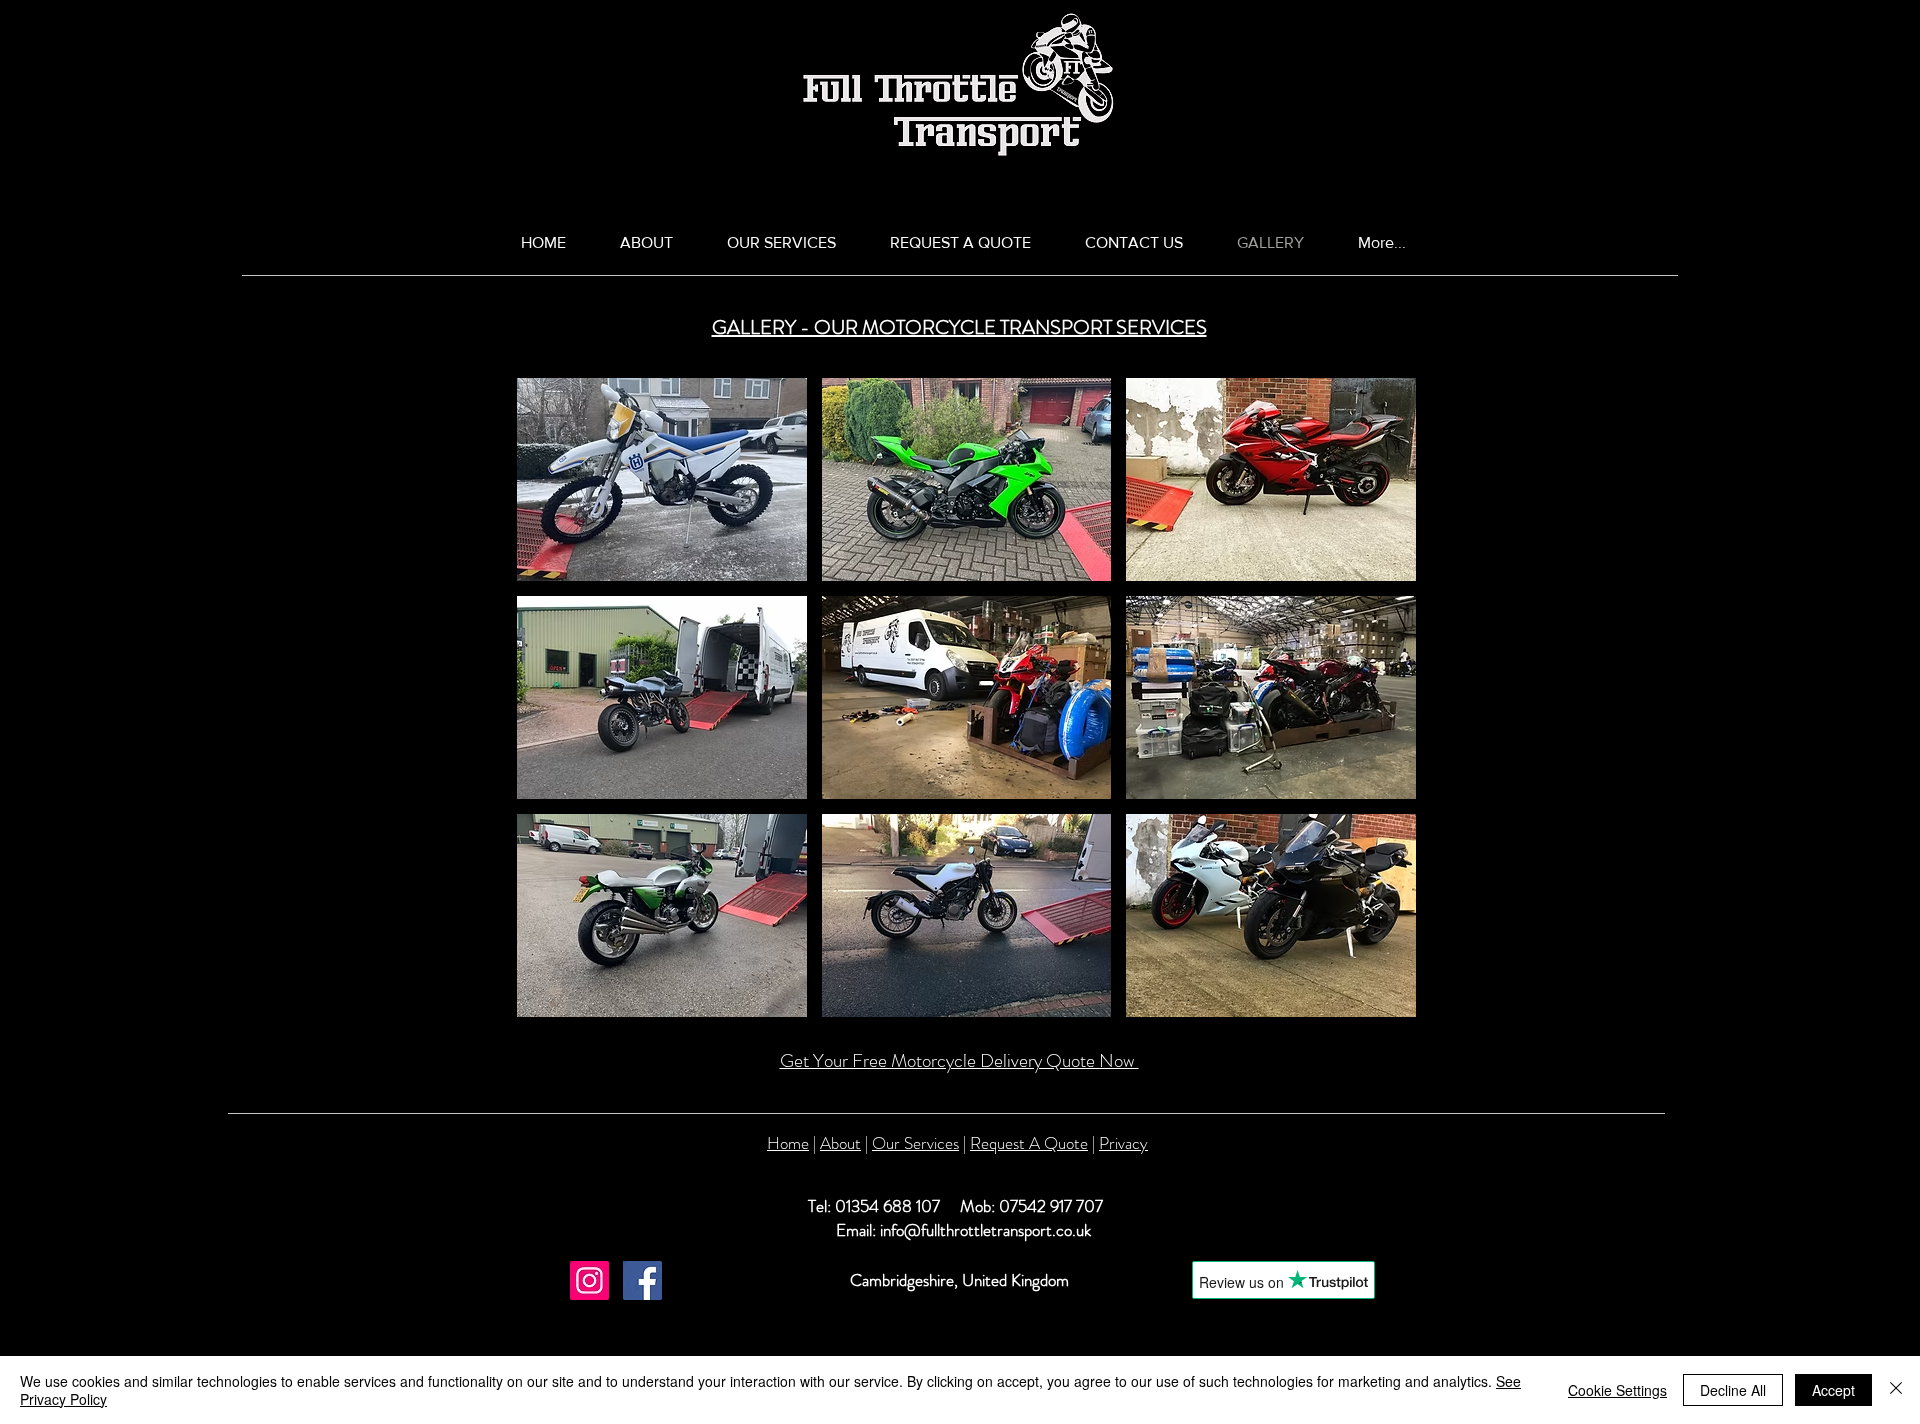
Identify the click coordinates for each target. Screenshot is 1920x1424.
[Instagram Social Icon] (589, 1280)
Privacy (1123, 1143)
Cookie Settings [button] (1617, 1390)
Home (788, 1143)
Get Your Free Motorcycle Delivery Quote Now (959, 1060)
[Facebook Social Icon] (642, 1280)
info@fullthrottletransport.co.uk (985, 1230)
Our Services (915, 1143)
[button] (662, 479)
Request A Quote (1029, 1143)
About (840, 1143)
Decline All (1733, 1390)
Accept (1833, 1390)
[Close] (1896, 1390)
